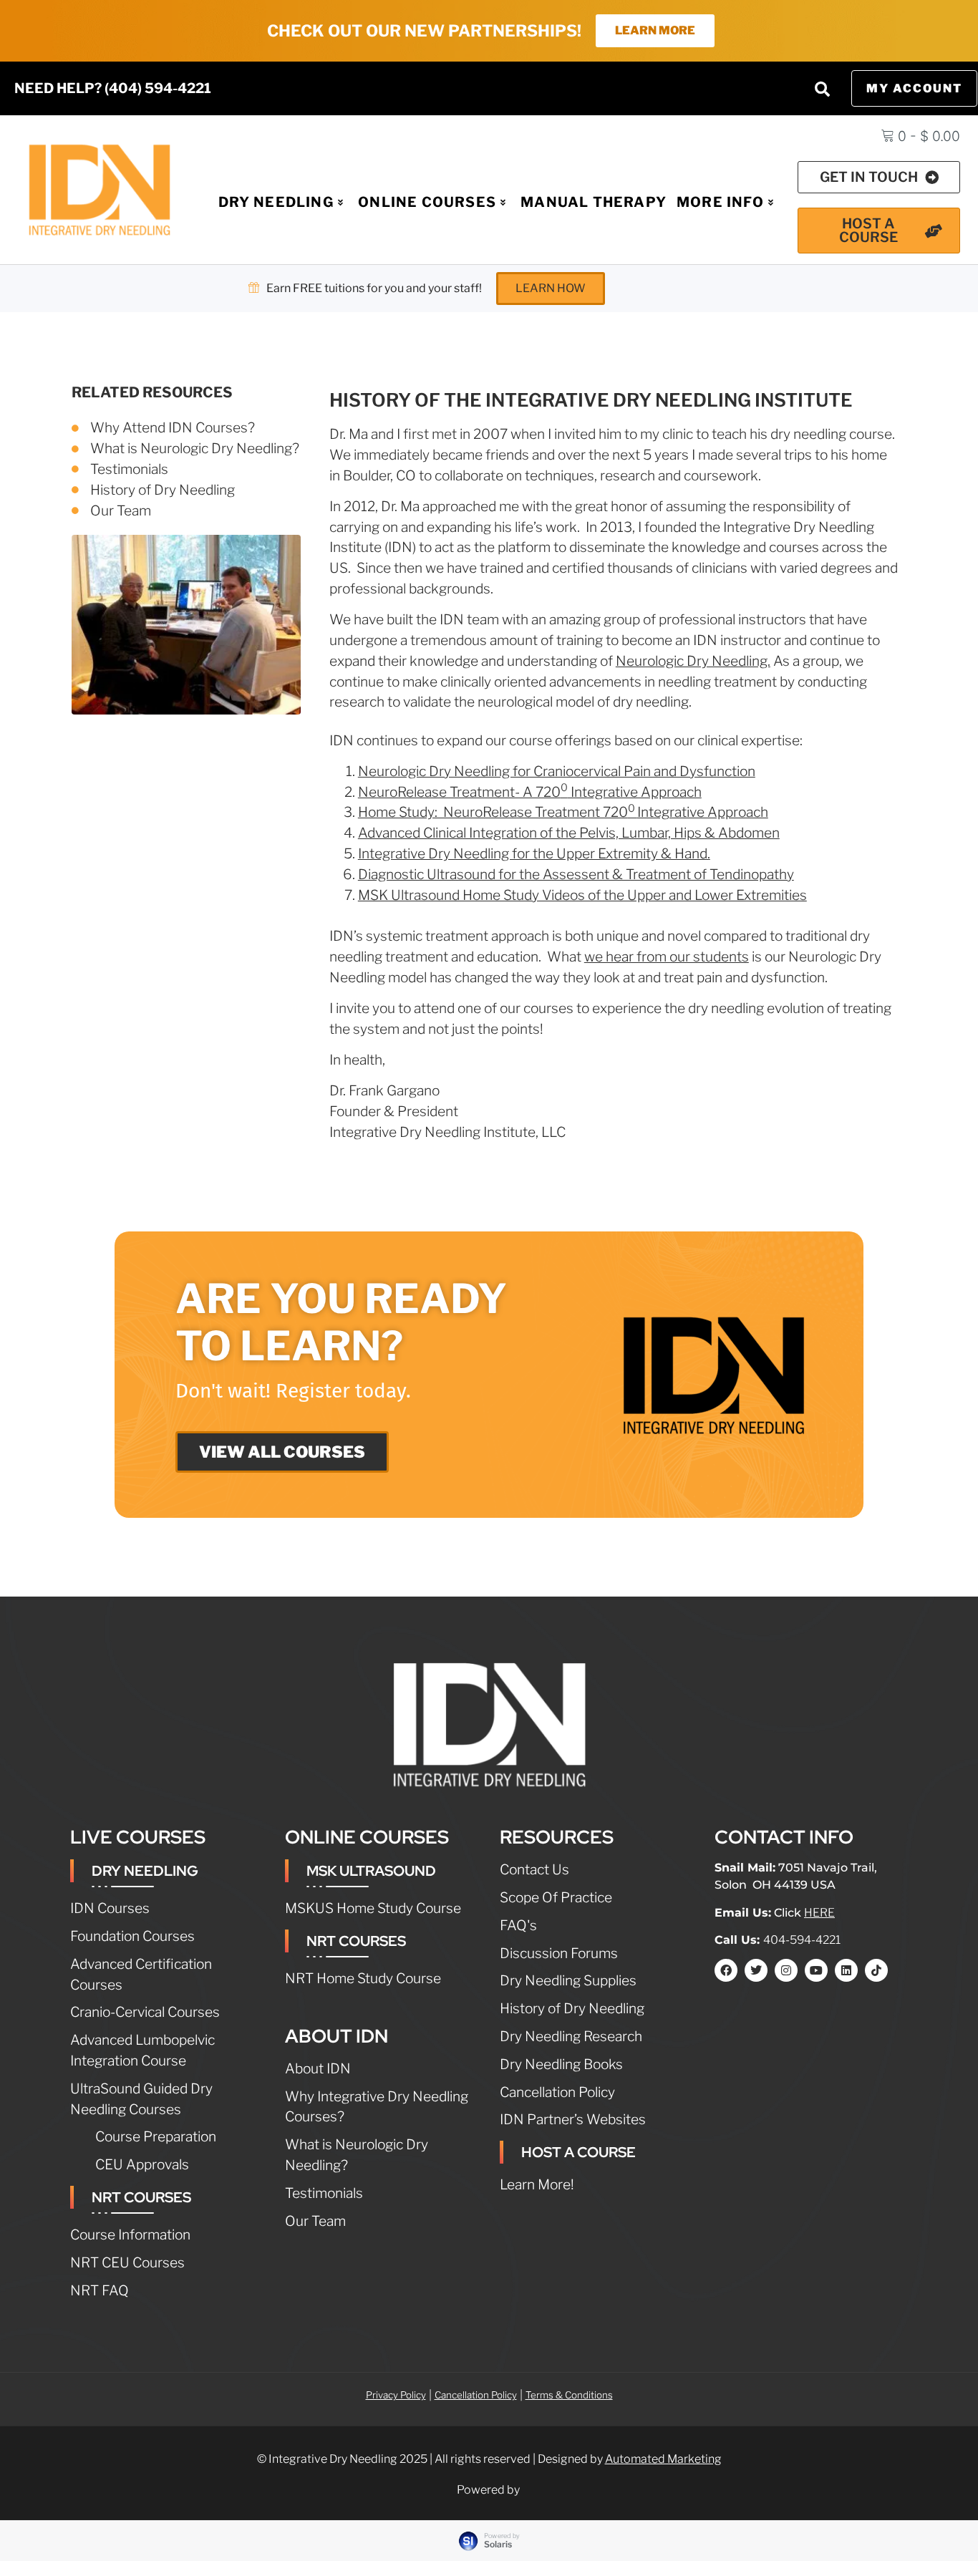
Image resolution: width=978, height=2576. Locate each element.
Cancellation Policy (476, 2395)
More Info (720, 202)
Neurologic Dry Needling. (693, 661)
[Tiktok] (876, 1970)
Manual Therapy (594, 202)
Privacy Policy (396, 2395)
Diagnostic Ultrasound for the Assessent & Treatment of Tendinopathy (576, 874)
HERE (819, 1913)
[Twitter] (756, 1970)
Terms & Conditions (569, 2395)
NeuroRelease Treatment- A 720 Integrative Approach (530, 792)
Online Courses (427, 202)
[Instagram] (786, 1970)
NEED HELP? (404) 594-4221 (113, 88)
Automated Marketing (663, 2459)
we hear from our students (667, 957)
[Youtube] (816, 1970)
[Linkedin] (846, 1970)
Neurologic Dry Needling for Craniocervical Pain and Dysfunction (557, 771)
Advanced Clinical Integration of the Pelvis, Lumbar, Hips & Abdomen (569, 833)
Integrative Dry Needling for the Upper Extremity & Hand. (534, 853)
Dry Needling (276, 202)
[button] (822, 89)
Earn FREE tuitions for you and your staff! (374, 288)
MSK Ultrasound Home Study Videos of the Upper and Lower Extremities (582, 895)
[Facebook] (726, 1970)
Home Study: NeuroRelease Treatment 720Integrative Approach (563, 812)
